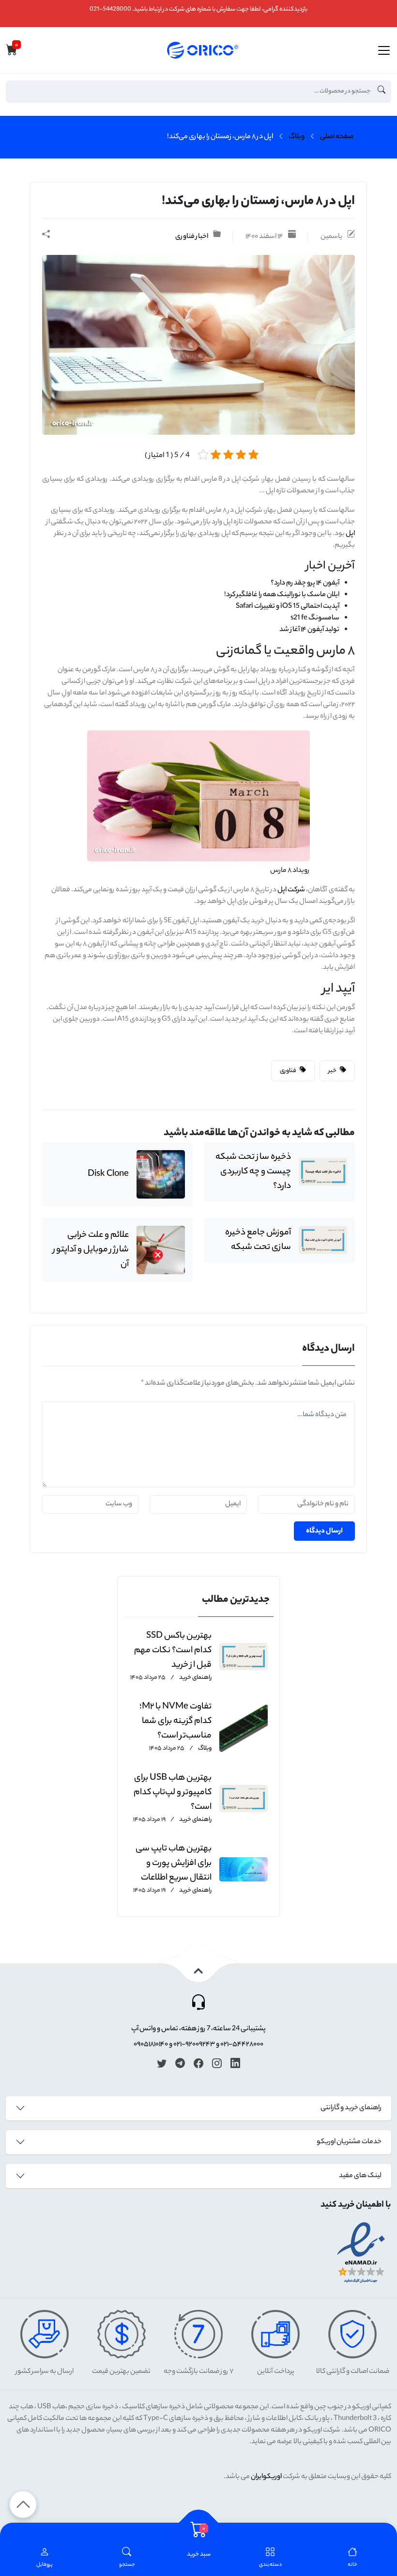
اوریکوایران (266, 2477)
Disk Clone (108, 1174)
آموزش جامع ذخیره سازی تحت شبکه (258, 1240)
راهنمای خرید (195, 1678)
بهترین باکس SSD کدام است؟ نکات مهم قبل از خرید (173, 1651)
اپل (350, 534)
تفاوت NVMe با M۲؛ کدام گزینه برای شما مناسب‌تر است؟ (176, 1722)
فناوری (289, 1071)
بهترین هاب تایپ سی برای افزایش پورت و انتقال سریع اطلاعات (174, 1864)
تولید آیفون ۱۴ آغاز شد (309, 630)
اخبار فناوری (192, 237)
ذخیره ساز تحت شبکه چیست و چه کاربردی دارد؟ (253, 1172)
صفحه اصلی (337, 137)
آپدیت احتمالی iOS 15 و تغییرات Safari (288, 607)
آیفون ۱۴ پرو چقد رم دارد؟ (305, 584)
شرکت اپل (291, 890)
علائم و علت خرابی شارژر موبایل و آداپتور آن (91, 1250)
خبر (333, 1071)
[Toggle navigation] (384, 50)
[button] (127, 2558)
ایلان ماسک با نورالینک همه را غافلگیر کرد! (282, 595)
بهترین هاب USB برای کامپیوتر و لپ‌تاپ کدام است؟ (173, 1793)
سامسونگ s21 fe (315, 618)
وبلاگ (297, 137)
